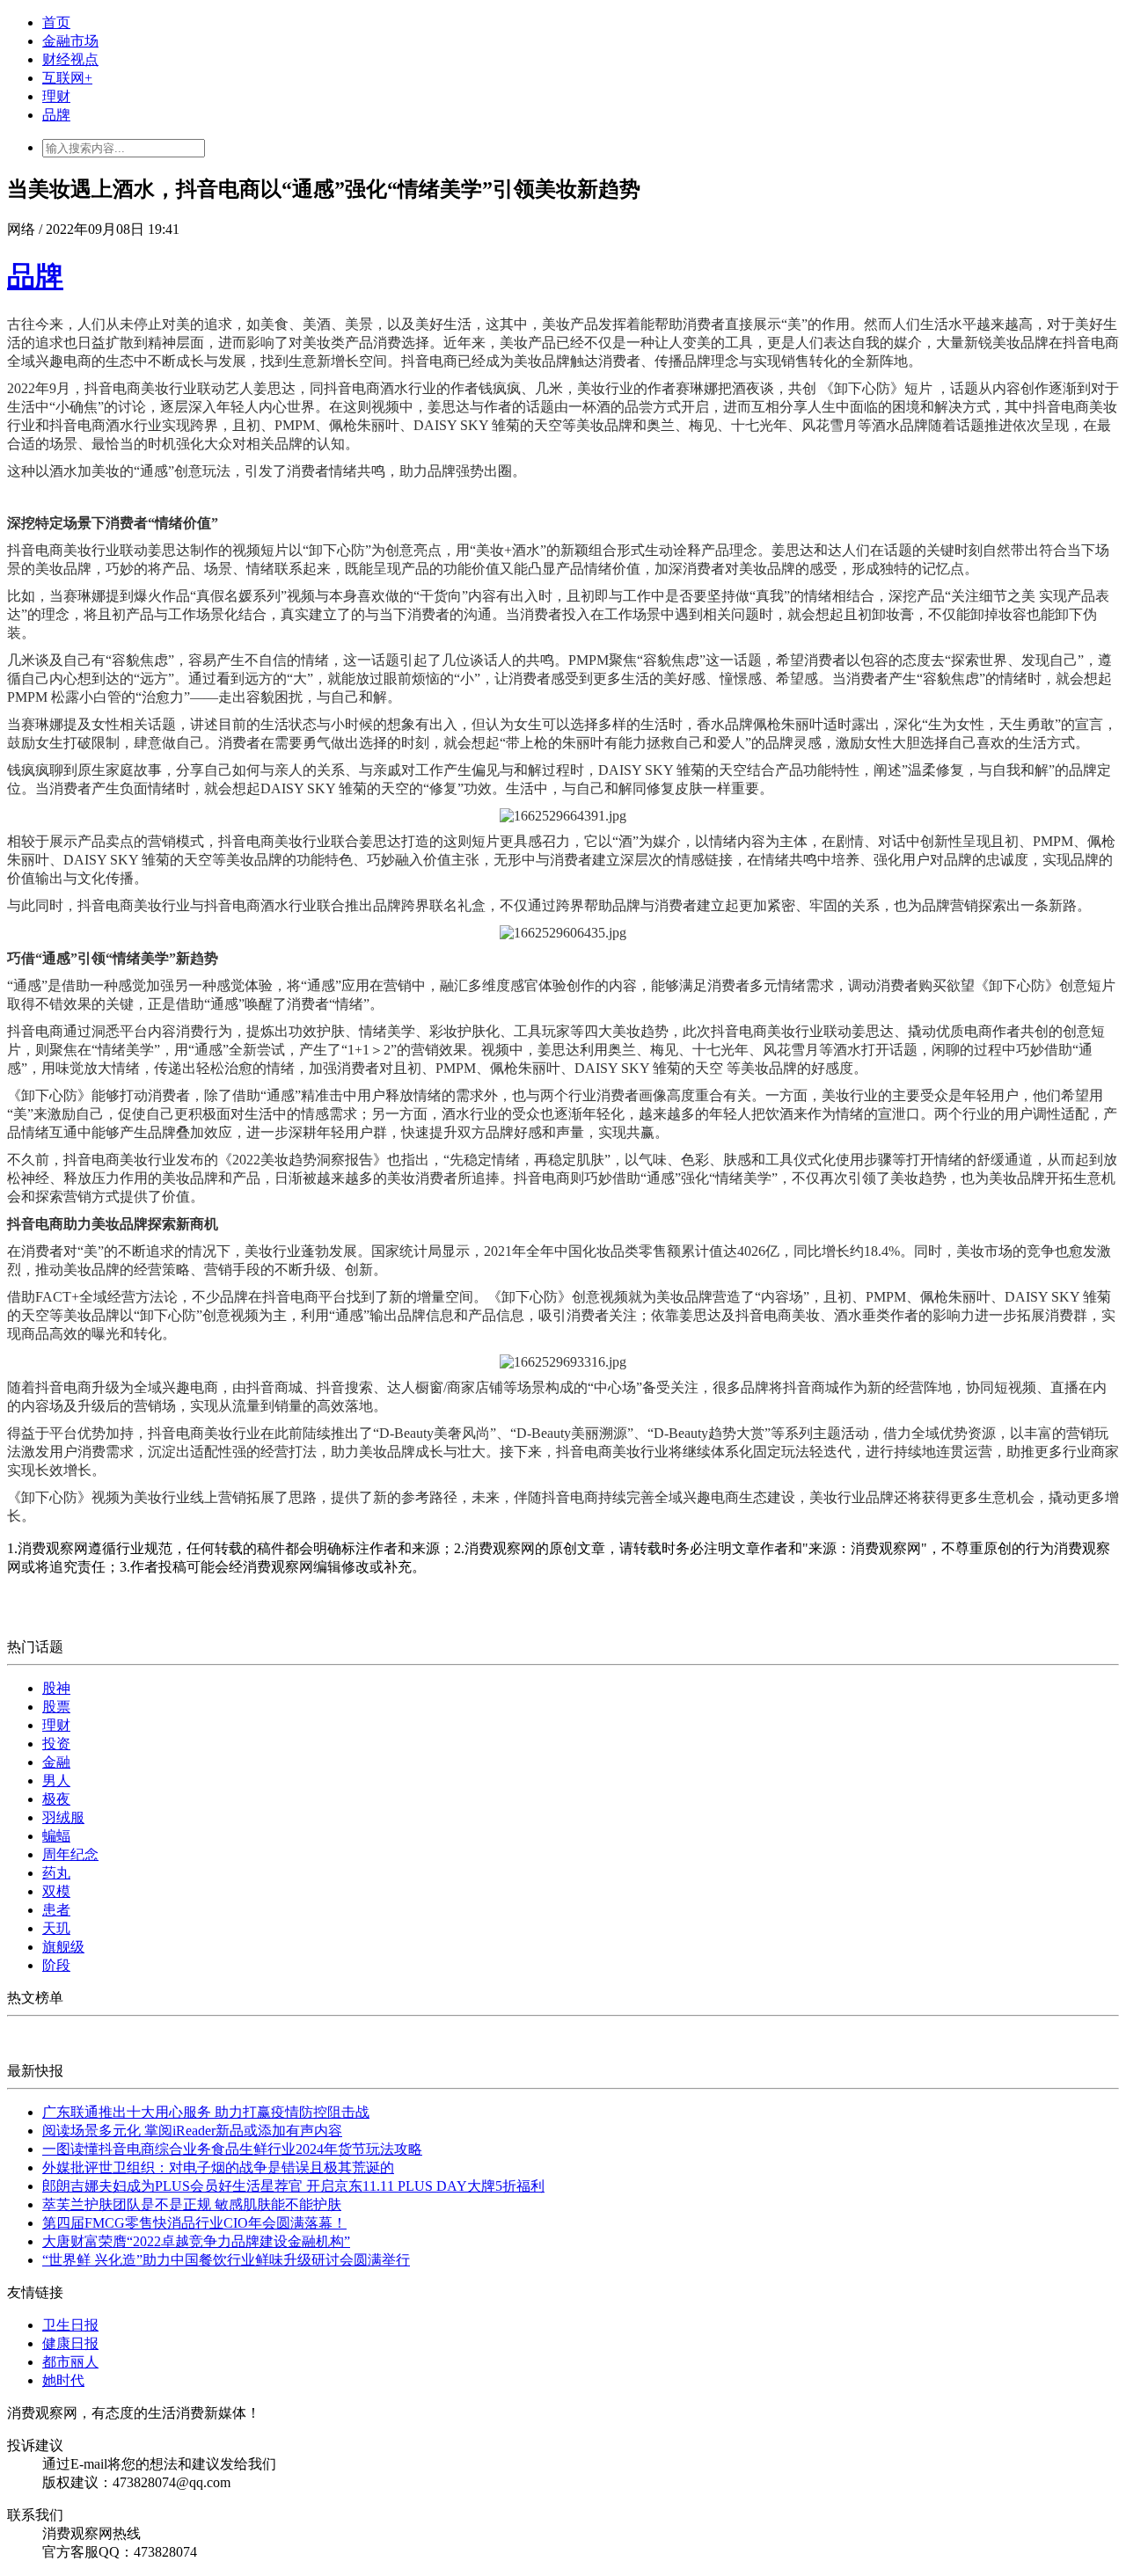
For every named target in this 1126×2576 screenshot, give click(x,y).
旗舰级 (63, 1947)
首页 (56, 22)
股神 (56, 1688)
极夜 (56, 1799)
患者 (56, 1910)
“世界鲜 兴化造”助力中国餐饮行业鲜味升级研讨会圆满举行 (226, 2260)
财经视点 (70, 59)
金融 (56, 1762)
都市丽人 (70, 2362)
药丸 (56, 1873)
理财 (56, 96)
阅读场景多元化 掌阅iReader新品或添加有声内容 (192, 2131)
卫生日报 (70, 2325)
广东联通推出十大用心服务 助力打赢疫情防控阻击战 (206, 2112)
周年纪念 (70, 1854)
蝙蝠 (56, 1836)
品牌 (56, 115)
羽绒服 (63, 1817)
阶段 (56, 1965)
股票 (56, 1707)
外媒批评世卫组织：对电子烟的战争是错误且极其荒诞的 (218, 2167)
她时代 (63, 2380)
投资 (56, 1744)
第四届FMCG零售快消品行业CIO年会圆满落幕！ (194, 2223)
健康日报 (70, 2343)
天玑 (56, 1928)
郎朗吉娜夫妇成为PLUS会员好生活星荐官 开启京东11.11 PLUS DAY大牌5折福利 (293, 2186)
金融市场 (70, 41)
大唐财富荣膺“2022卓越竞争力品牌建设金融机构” (196, 2241)
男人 (56, 1781)
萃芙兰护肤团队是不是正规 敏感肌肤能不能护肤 (192, 2204)
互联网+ (67, 78)
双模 (56, 1891)
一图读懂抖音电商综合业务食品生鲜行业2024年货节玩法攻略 (232, 2149)
